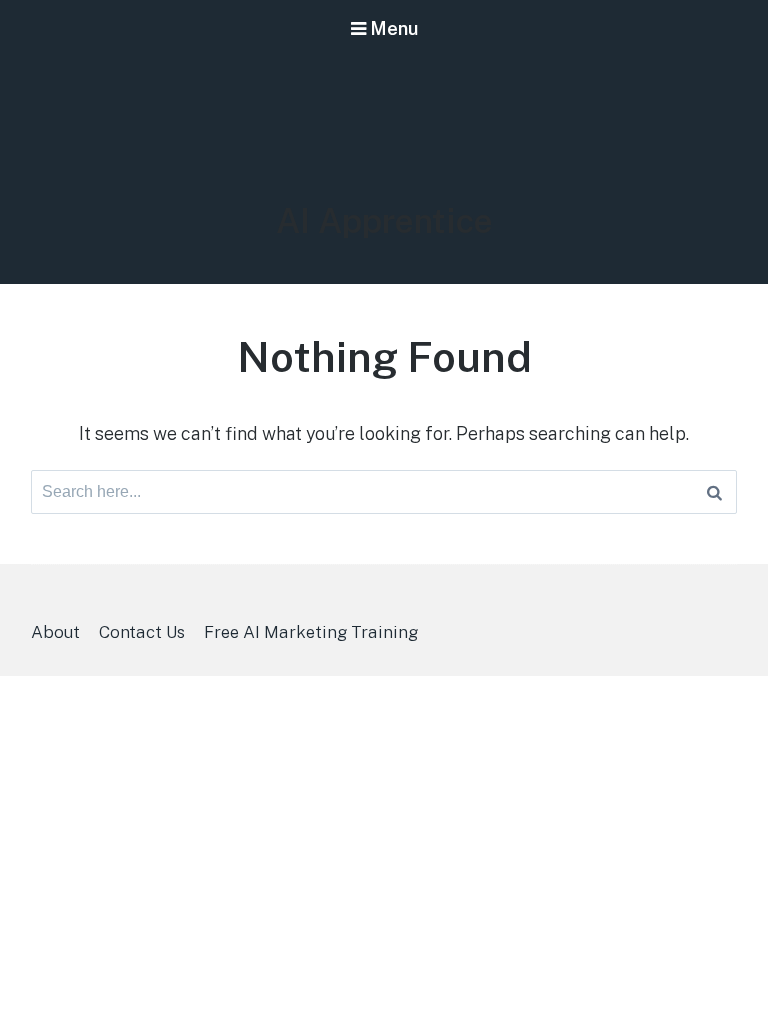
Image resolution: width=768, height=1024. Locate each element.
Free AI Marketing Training (311, 632)
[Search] (714, 492)
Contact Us (142, 632)
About (55, 632)
